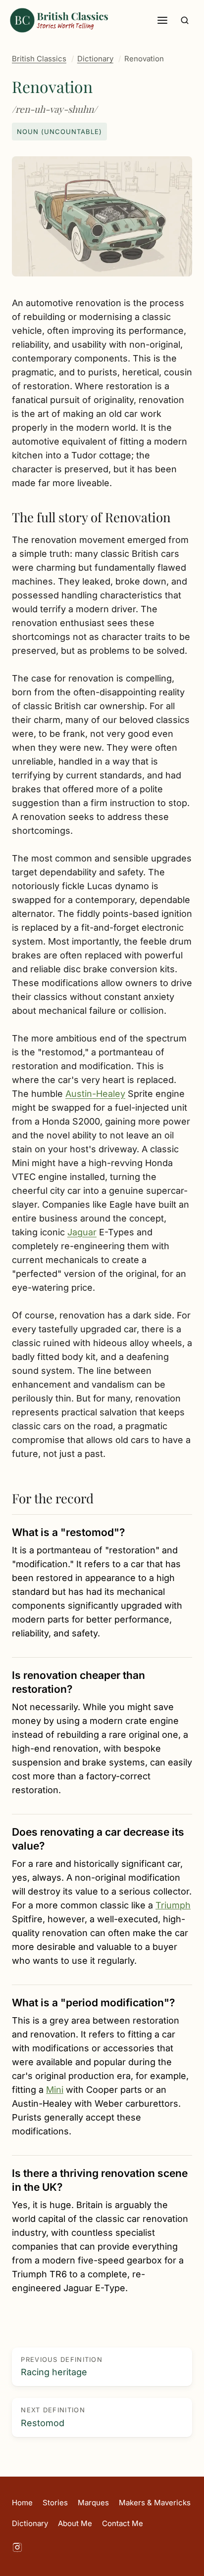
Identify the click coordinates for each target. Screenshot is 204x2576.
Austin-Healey (95, 1094)
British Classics (39, 59)
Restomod (53, 2417)
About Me (75, 2523)
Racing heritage (62, 2367)
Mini (55, 2090)
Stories (55, 2503)
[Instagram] (17, 2549)
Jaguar (82, 1232)
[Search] (185, 20)
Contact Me (123, 2523)
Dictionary (95, 59)
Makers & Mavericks (155, 2503)
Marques (93, 2503)
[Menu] (162, 20)
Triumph (173, 1905)
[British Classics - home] (59, 20)
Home (22, 2503)
